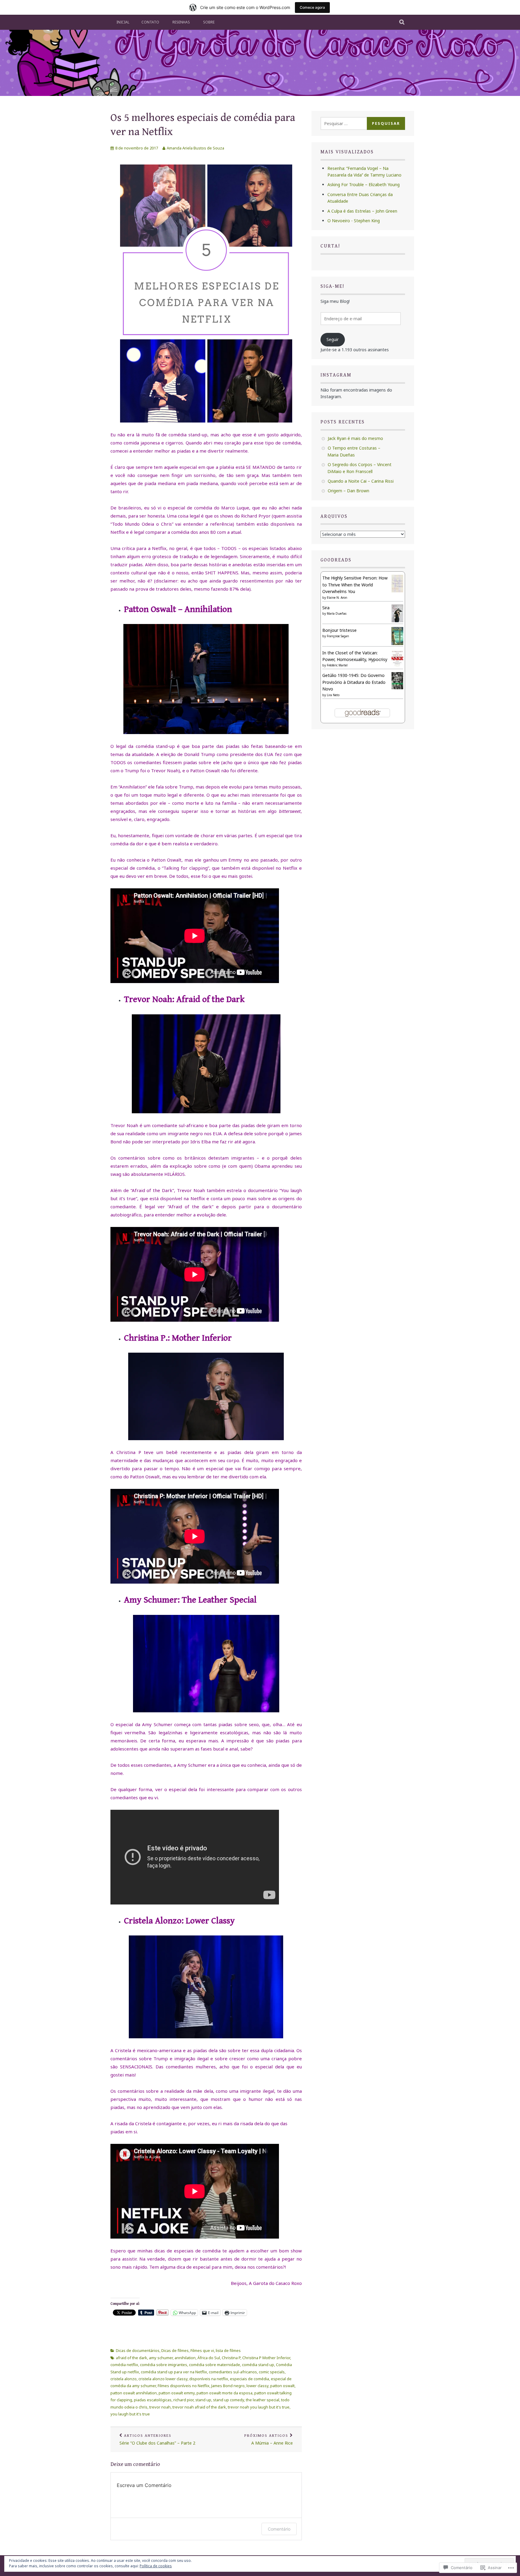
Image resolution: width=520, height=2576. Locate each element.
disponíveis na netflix (209, 2379)
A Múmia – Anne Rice (269, 2440)
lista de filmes (228, 2350)
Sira (326, 608)
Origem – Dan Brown (348, 491)
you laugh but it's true (130, 2414)
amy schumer (161, 2358)
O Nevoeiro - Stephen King (354, 221)
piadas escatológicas (153, 2400)
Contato (150, 22)
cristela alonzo (124, 2379)
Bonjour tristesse (339, 630)
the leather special (263, 2400)
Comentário (279, 2529)
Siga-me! (332, 286)
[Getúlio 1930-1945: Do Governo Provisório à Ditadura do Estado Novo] (397, 688)
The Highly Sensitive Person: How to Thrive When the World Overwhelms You (355, 585)
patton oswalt (282, 2386)
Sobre (209, 22)
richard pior (183, 2400)
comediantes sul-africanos (233, 2372)
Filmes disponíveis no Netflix (184, 2386)
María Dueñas (337, 613)
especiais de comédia (249, 2379)
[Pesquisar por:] (348, 123)
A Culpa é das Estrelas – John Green (362, 211)
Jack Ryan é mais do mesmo (355, 438)
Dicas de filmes (175, 2350)
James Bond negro (228, 2386)
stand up (203, 2400)
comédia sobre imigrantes (164, 2365)
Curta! (330, 246)
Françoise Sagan (338, 636)
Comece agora (312, 7)
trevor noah (160, 2407)
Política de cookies (156, 2566)
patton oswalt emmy (177, 2393)
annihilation (185, 2358)
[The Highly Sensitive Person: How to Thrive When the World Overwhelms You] (397, 591)
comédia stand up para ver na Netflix (174, 2372)
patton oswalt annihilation (134, 2393)
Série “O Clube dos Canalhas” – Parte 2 (157, 2440)
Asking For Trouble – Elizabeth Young (364, 184)
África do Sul (209, 2358)
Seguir (333, 339)
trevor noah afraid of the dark (199, 2407)
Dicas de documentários (138, 2350)
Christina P (231, 2358)
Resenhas (181, 22)
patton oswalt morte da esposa (224, 2393)
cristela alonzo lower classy (163, 2379)
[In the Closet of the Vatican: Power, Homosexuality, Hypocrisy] (397, 666)
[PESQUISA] (402, 22)
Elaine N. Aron (337, 598)
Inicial (123, 22)
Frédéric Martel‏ (337, 665)
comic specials (272, 2372)
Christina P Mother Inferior (266, 2358)
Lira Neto (333, 695)
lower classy (257, 2386)
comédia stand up (258, 2365)
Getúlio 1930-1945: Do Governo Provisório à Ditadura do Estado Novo (354, 682)
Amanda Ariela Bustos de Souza (195, 148)
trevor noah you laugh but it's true (259, 2407)
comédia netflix (124, 2365)
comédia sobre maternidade (215, 2365)
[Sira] (397, 621)
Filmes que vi (202, 2350)
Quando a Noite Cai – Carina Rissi (361, 481)
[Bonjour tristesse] (397, 644)
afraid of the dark (132, 2358)
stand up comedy (229, 2400)
